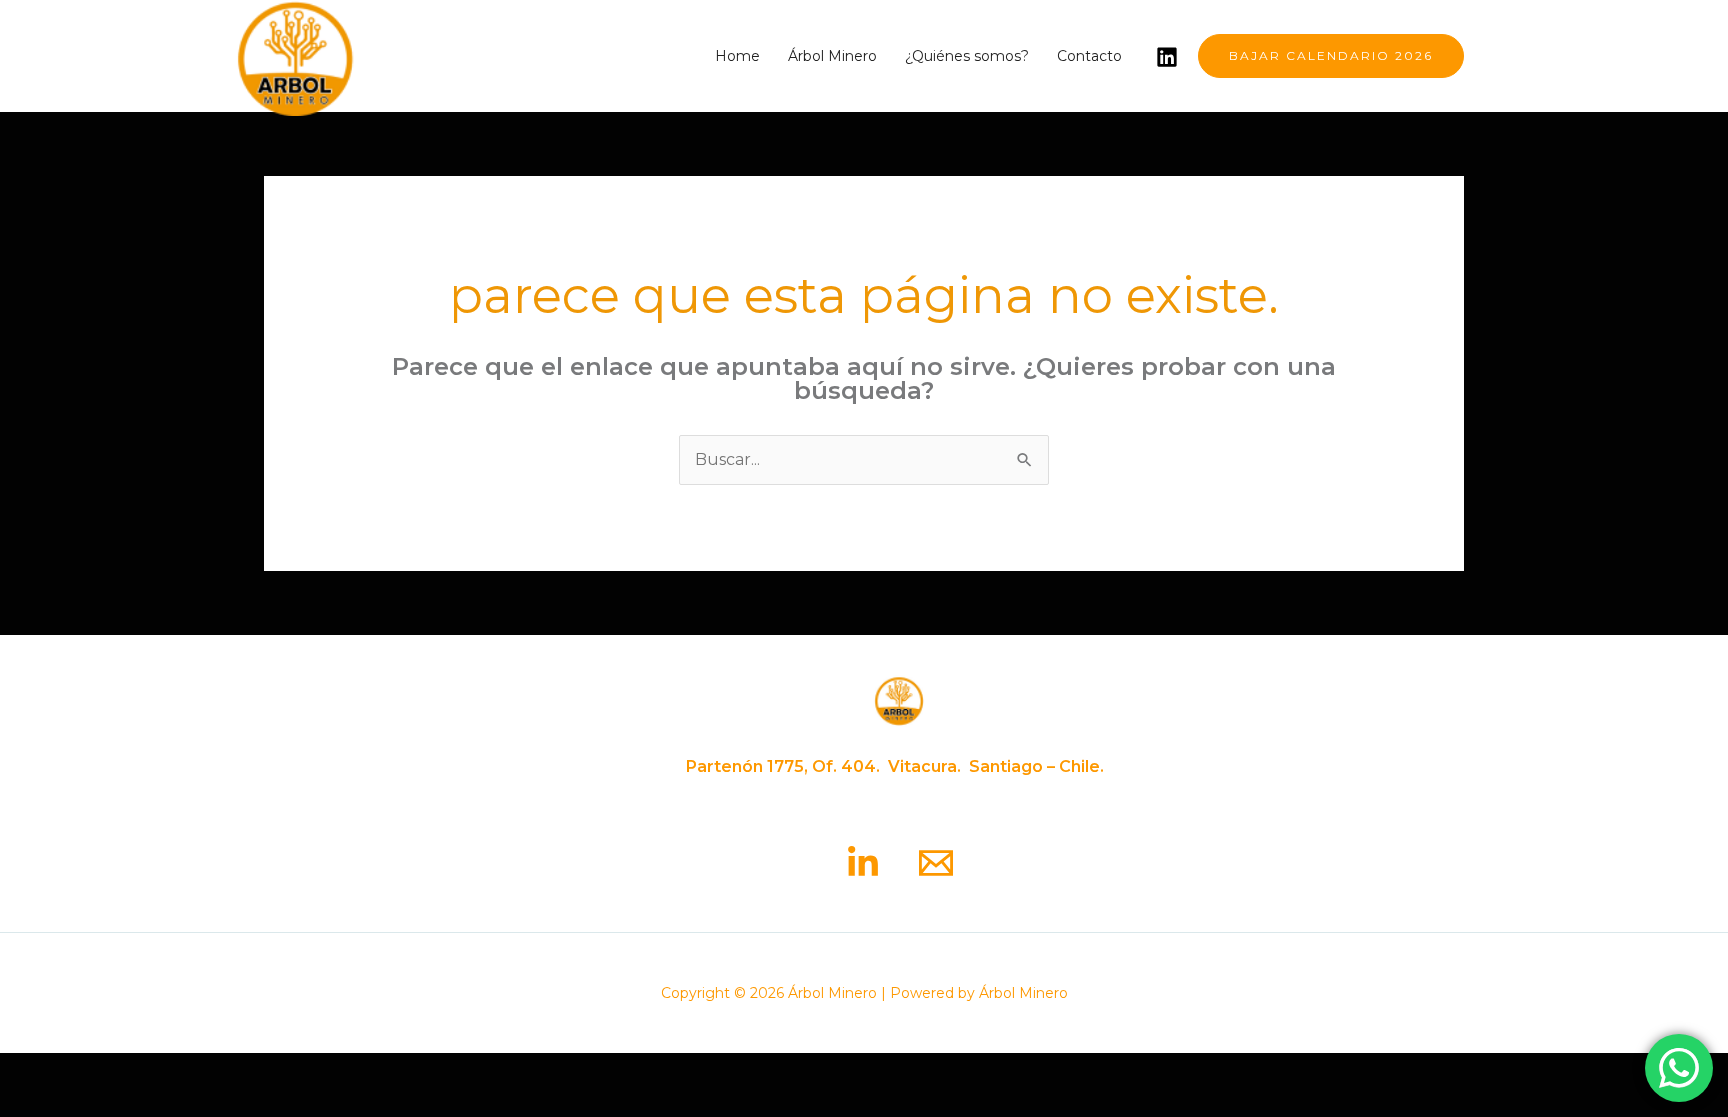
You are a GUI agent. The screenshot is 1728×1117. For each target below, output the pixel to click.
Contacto (1089, 56)
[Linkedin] (1167, 57)
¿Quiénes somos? (967, 56)
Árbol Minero (832, 56)
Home (737, 56)
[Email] (936, 863)
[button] (1331, 56)
